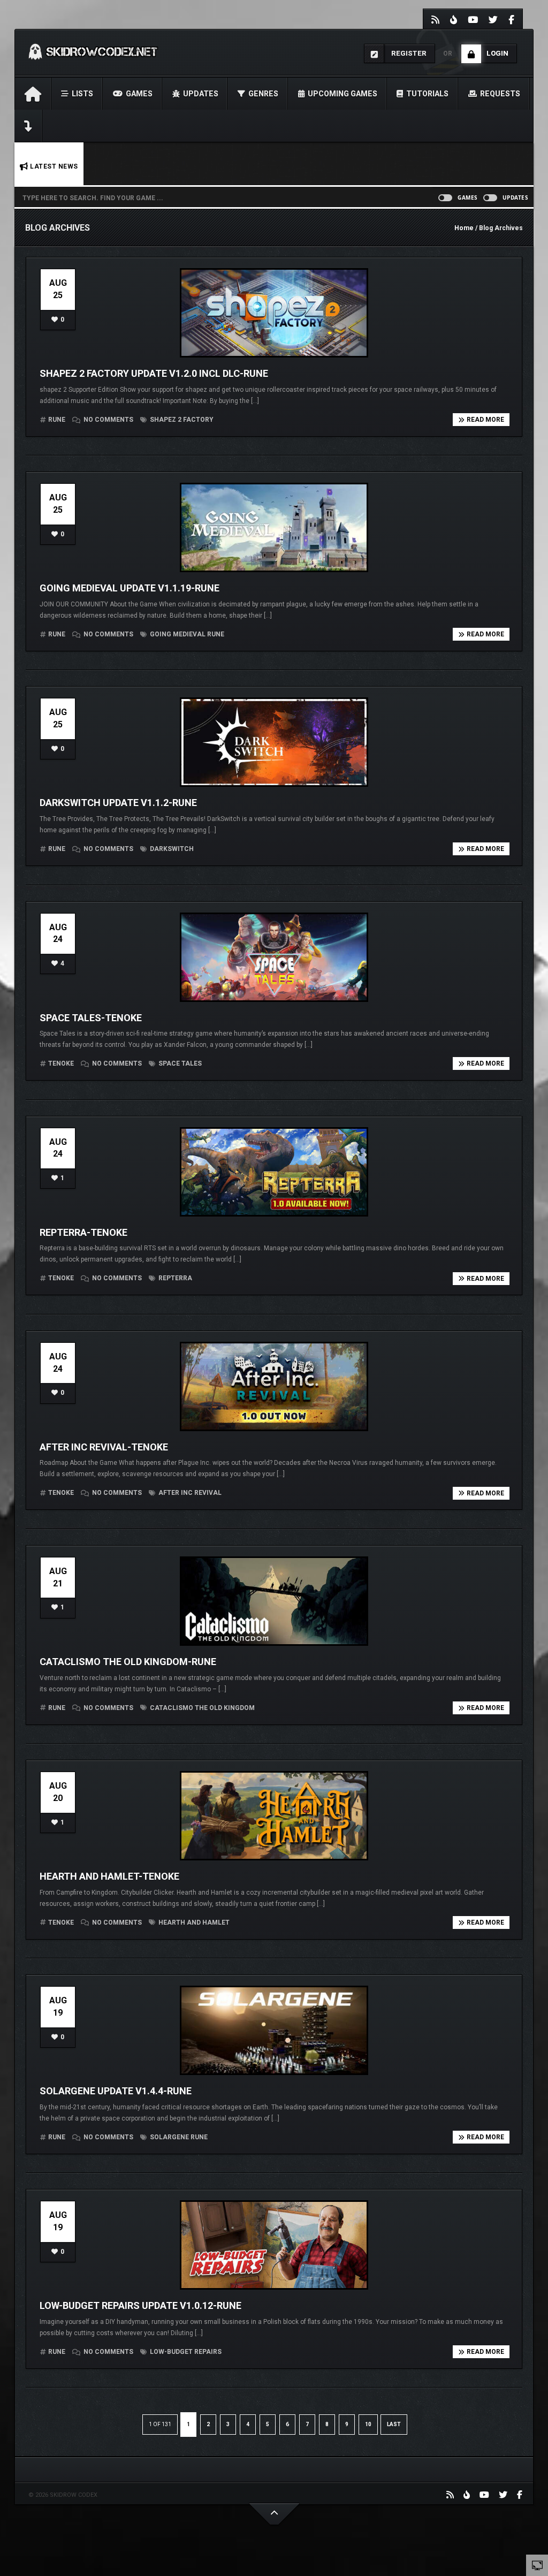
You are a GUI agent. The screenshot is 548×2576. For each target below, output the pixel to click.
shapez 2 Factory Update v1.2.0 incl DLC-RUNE (154, 373)
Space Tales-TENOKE (91, 1018)
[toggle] (537, 2565)
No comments (108, 420)
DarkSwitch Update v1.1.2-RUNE (118, 803)
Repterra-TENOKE (83, 1232)
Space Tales (179, 1063)
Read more (485, 420)
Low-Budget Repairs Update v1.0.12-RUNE (140, 2305)
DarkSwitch (171, 849)
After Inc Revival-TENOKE (104, 1447)
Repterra (174, 1278)
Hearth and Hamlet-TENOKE (109, 1876)
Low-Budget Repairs (185, 2352)
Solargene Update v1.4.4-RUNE (116, 2091)
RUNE (57, 420)
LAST (394, 2424)
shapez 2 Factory (181, 420)
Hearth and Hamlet (193, 1922)
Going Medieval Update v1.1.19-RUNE (130, 588)
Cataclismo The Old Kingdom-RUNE (128, 1662)
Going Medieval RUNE (186, 634)
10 (368, 2424)
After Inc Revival (189, 1493)
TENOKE (61, 1063)
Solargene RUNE (178, 2137)
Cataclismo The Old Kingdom (201, 1708)
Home (464, 228)
